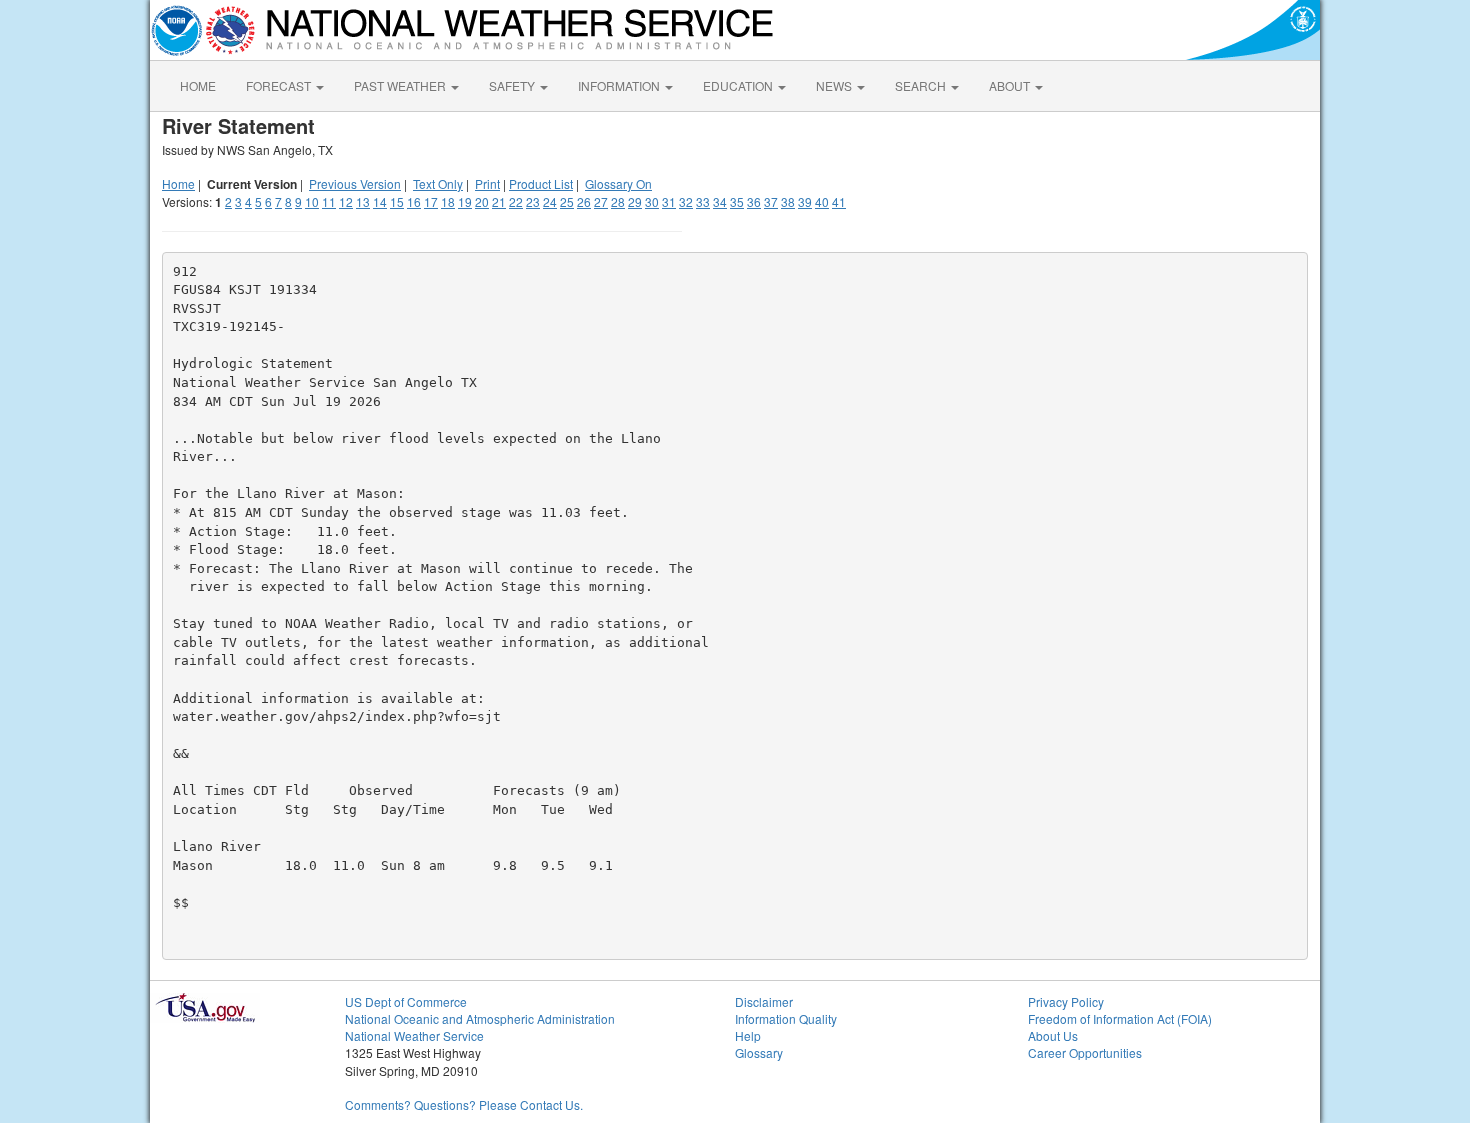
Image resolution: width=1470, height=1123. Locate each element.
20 (482, 201)
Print (487, 183)
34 (720, 201)
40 (822, 201)
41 (839, 201)
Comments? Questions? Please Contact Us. (464, 1104)
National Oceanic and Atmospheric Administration (480, 1018)
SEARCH (922, 85)
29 (635, 201)
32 (686, 201)
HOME (198, 85)
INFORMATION (620, 85)
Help (748, 1035)
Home (178, 183)
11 (329, 201)
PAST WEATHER (401, 85)
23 (533, 201)
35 (737, 201)
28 (618, 201)
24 (550, 201)
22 (516, 201)
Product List (541, 183)
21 (499, 201)
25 (567, 201)
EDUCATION (739, 85)
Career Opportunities (1085, 1052)
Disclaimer (764, 1001)
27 (601, 201)
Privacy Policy (1066, 1001)
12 (346, 201)
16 (414, 201)
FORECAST (280, 85)
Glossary (759, 1052)
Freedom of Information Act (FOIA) (1120, 1018)
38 (788, 201)
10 (312, 201)
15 (397, 201)
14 (380, 201)
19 (465, 201)
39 (805, 201)
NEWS (835, 85)
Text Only (438, 183)
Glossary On (618, 183)
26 (584, 201)
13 (363, 201)
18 (448, 201)
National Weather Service (414, 1035)
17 (431, 201)
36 (754, 201)
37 (771, 201)
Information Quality (786, 1018)
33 (703, 201)
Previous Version (355, 183)
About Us (1053, 1035)
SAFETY (513, 85)
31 (669, 201)
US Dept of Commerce (406, 1001)
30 (652, 201)
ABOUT (1011, 85)
